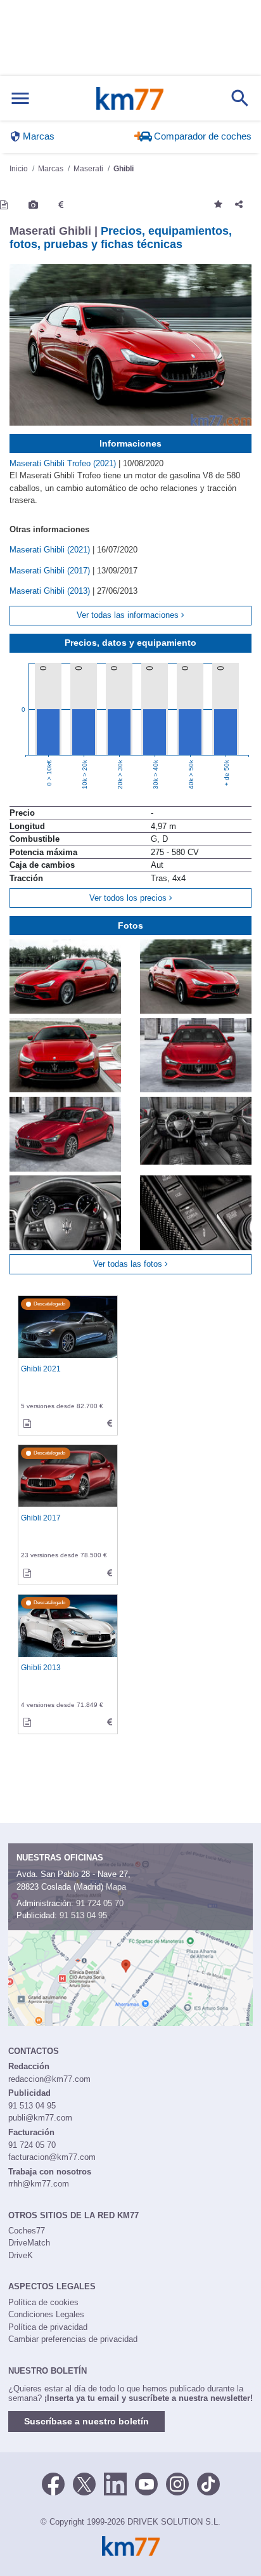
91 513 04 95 (83, 1915)
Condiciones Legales (46, 2314)
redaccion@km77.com (49, 2079)
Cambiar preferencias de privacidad (73, 2339)
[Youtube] (146, 2483)
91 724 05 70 (100, 1903)
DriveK (21, 2255)
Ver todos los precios (129, 898)
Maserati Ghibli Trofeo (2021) (64, 463)
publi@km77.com (40, 2118)
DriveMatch (29, 2243)
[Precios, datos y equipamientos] (61, 205)
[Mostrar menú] (20, 99)
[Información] (4, 205)
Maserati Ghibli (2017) (51, 571)
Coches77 (27, 2231)
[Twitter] (84, 2483)
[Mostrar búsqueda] (240, 98)
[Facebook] (53, 2483)
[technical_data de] (110, 1424)
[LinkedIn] (115, 2483)
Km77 (130, 98)
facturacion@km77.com (52, 2157)
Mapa (116, 1887)
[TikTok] (208, 2483)
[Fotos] (33, 205)
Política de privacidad (48, 2327)
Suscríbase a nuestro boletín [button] (86, 2421)
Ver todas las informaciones (129, 615)
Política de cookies (43, 2302)
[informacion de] (27, 1424)
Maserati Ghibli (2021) (51, 550)
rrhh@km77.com (39, 2184)
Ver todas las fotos (129, 1264)
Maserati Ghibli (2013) (51, 591)
